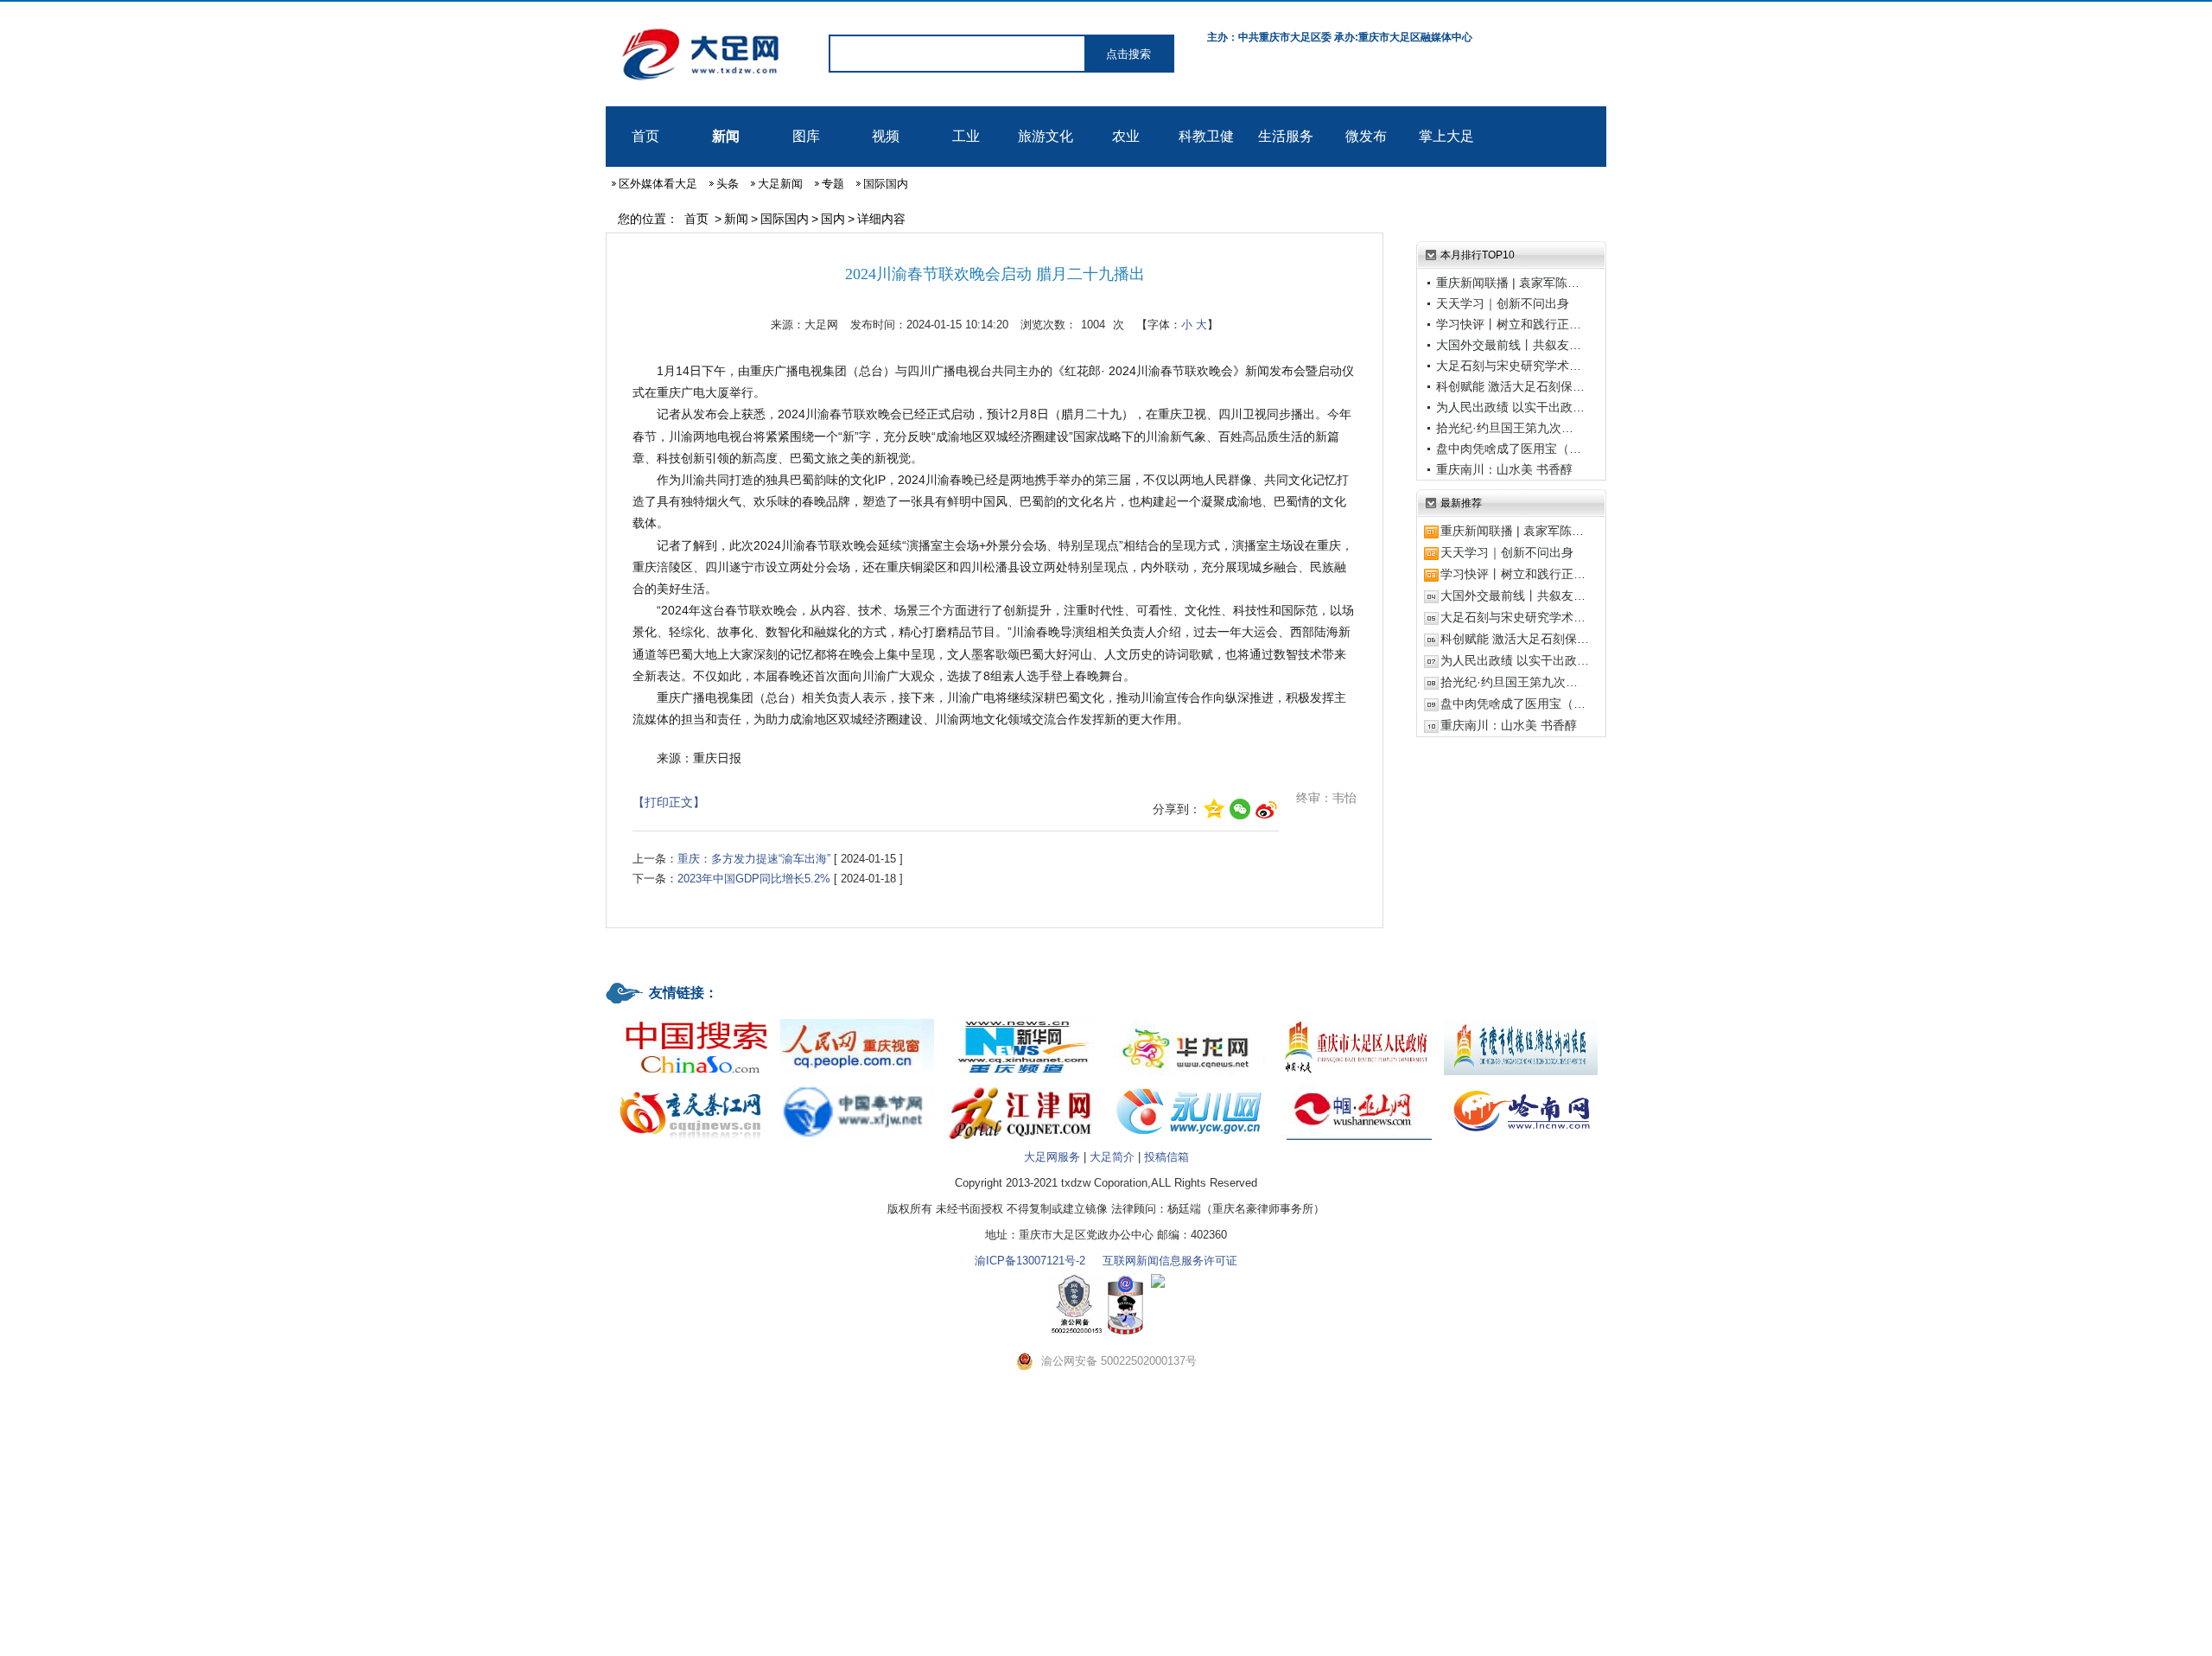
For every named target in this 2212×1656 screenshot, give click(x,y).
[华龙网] (1189, 1020)
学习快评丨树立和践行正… (1509, 324)
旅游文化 (1046, 136)
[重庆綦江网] (691, 1085)
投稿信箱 (1166, 1157)
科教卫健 (1206, 136)
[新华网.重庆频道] (1023, 1020)
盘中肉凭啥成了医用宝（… (1509, 449)
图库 (806, 136)
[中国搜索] (691, 1020)
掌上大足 (1446, 136)
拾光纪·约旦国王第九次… (1505, 428)
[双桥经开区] (1521, 1020)
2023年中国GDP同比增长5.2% (754, 879)
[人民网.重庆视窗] (857, 1020)
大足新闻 (780, 184)
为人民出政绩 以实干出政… (1510, 407)
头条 (728, 184)
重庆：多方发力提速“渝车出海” (754, 859)
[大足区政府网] (1355, 1020)
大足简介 (1112, 1157)
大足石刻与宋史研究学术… (1509, 366)
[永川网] (1189, 1085)
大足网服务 (1052, 1157)
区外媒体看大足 (658, 184)
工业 (966, 136)
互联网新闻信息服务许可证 (1170, 1261)
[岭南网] (1521, 1085)
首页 (645, 136)
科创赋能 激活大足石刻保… (1510, 386)
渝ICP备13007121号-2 (1030, 1261)
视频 (886, 136)
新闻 (726, 136)
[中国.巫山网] (1355, 1085)
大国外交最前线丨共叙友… (1509, 345)
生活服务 (1286, 136)
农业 (1126, 136)
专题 (833, 184)
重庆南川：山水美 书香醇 (1504, 469)
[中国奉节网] (857, 1085)
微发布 (1366, 136)
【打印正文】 (669, 802)
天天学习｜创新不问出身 (1503, 303)
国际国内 (886, 184)
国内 (833, 219)
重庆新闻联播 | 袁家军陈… (1508, 283)
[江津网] (1023, 1085)
